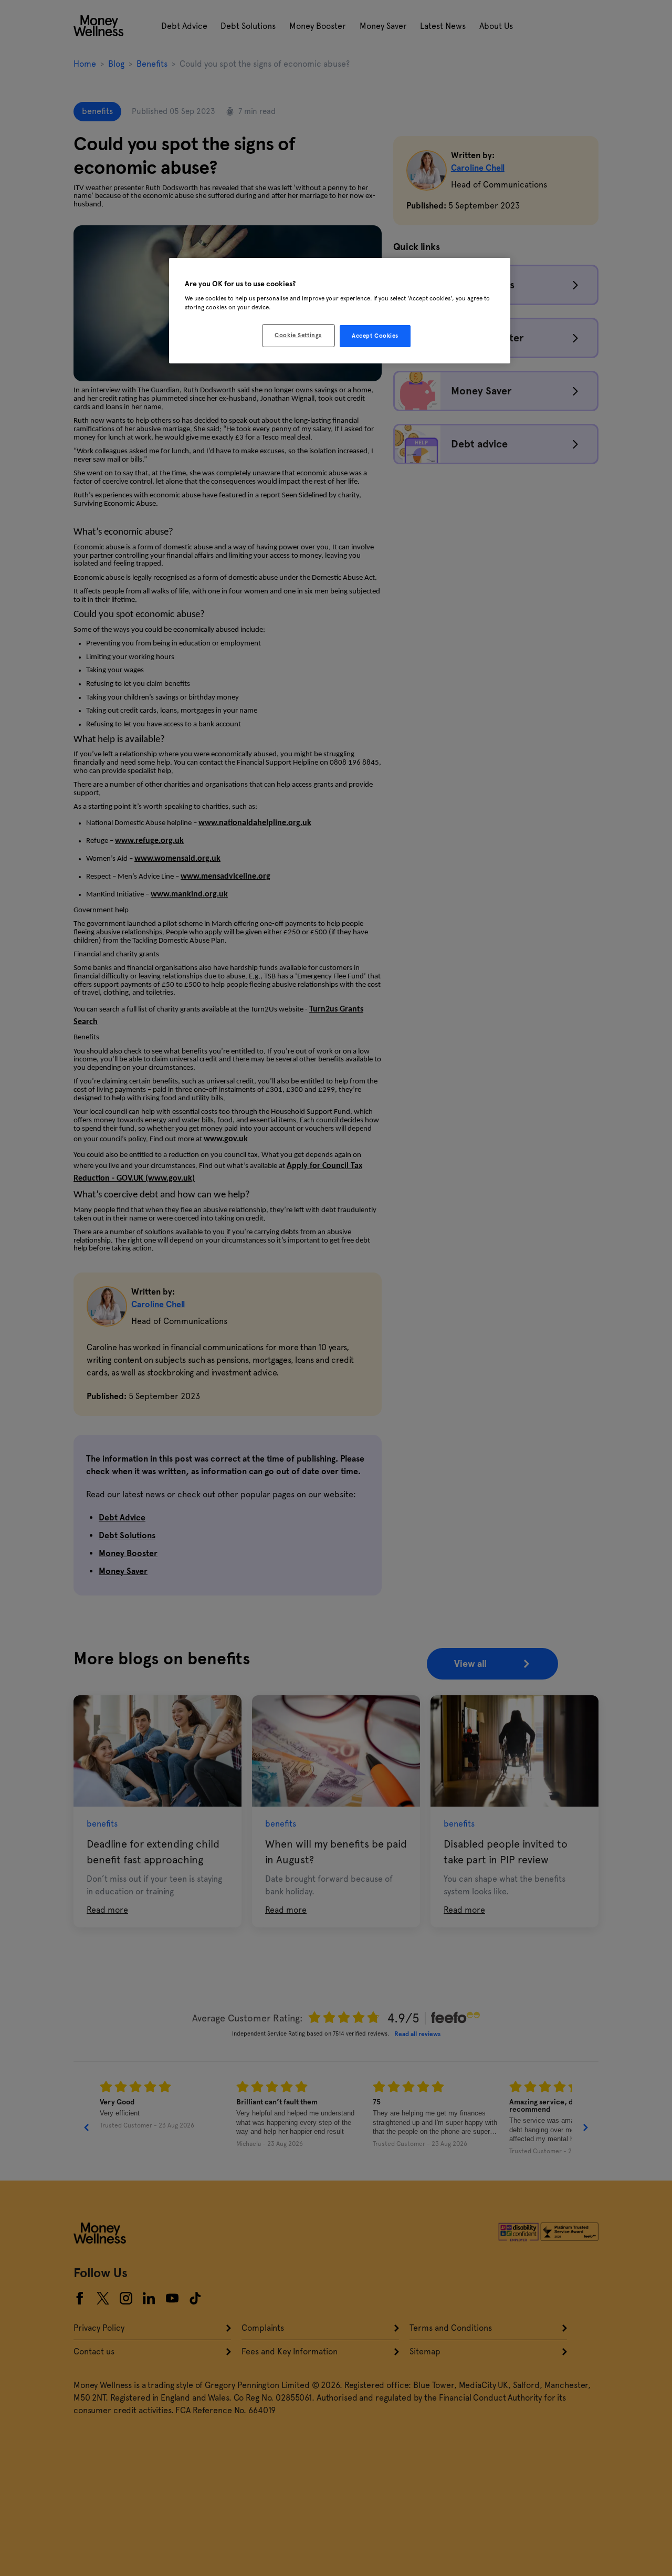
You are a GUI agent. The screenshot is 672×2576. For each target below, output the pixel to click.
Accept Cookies (375, 336)
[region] (340, 311)
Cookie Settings (298, 335)
